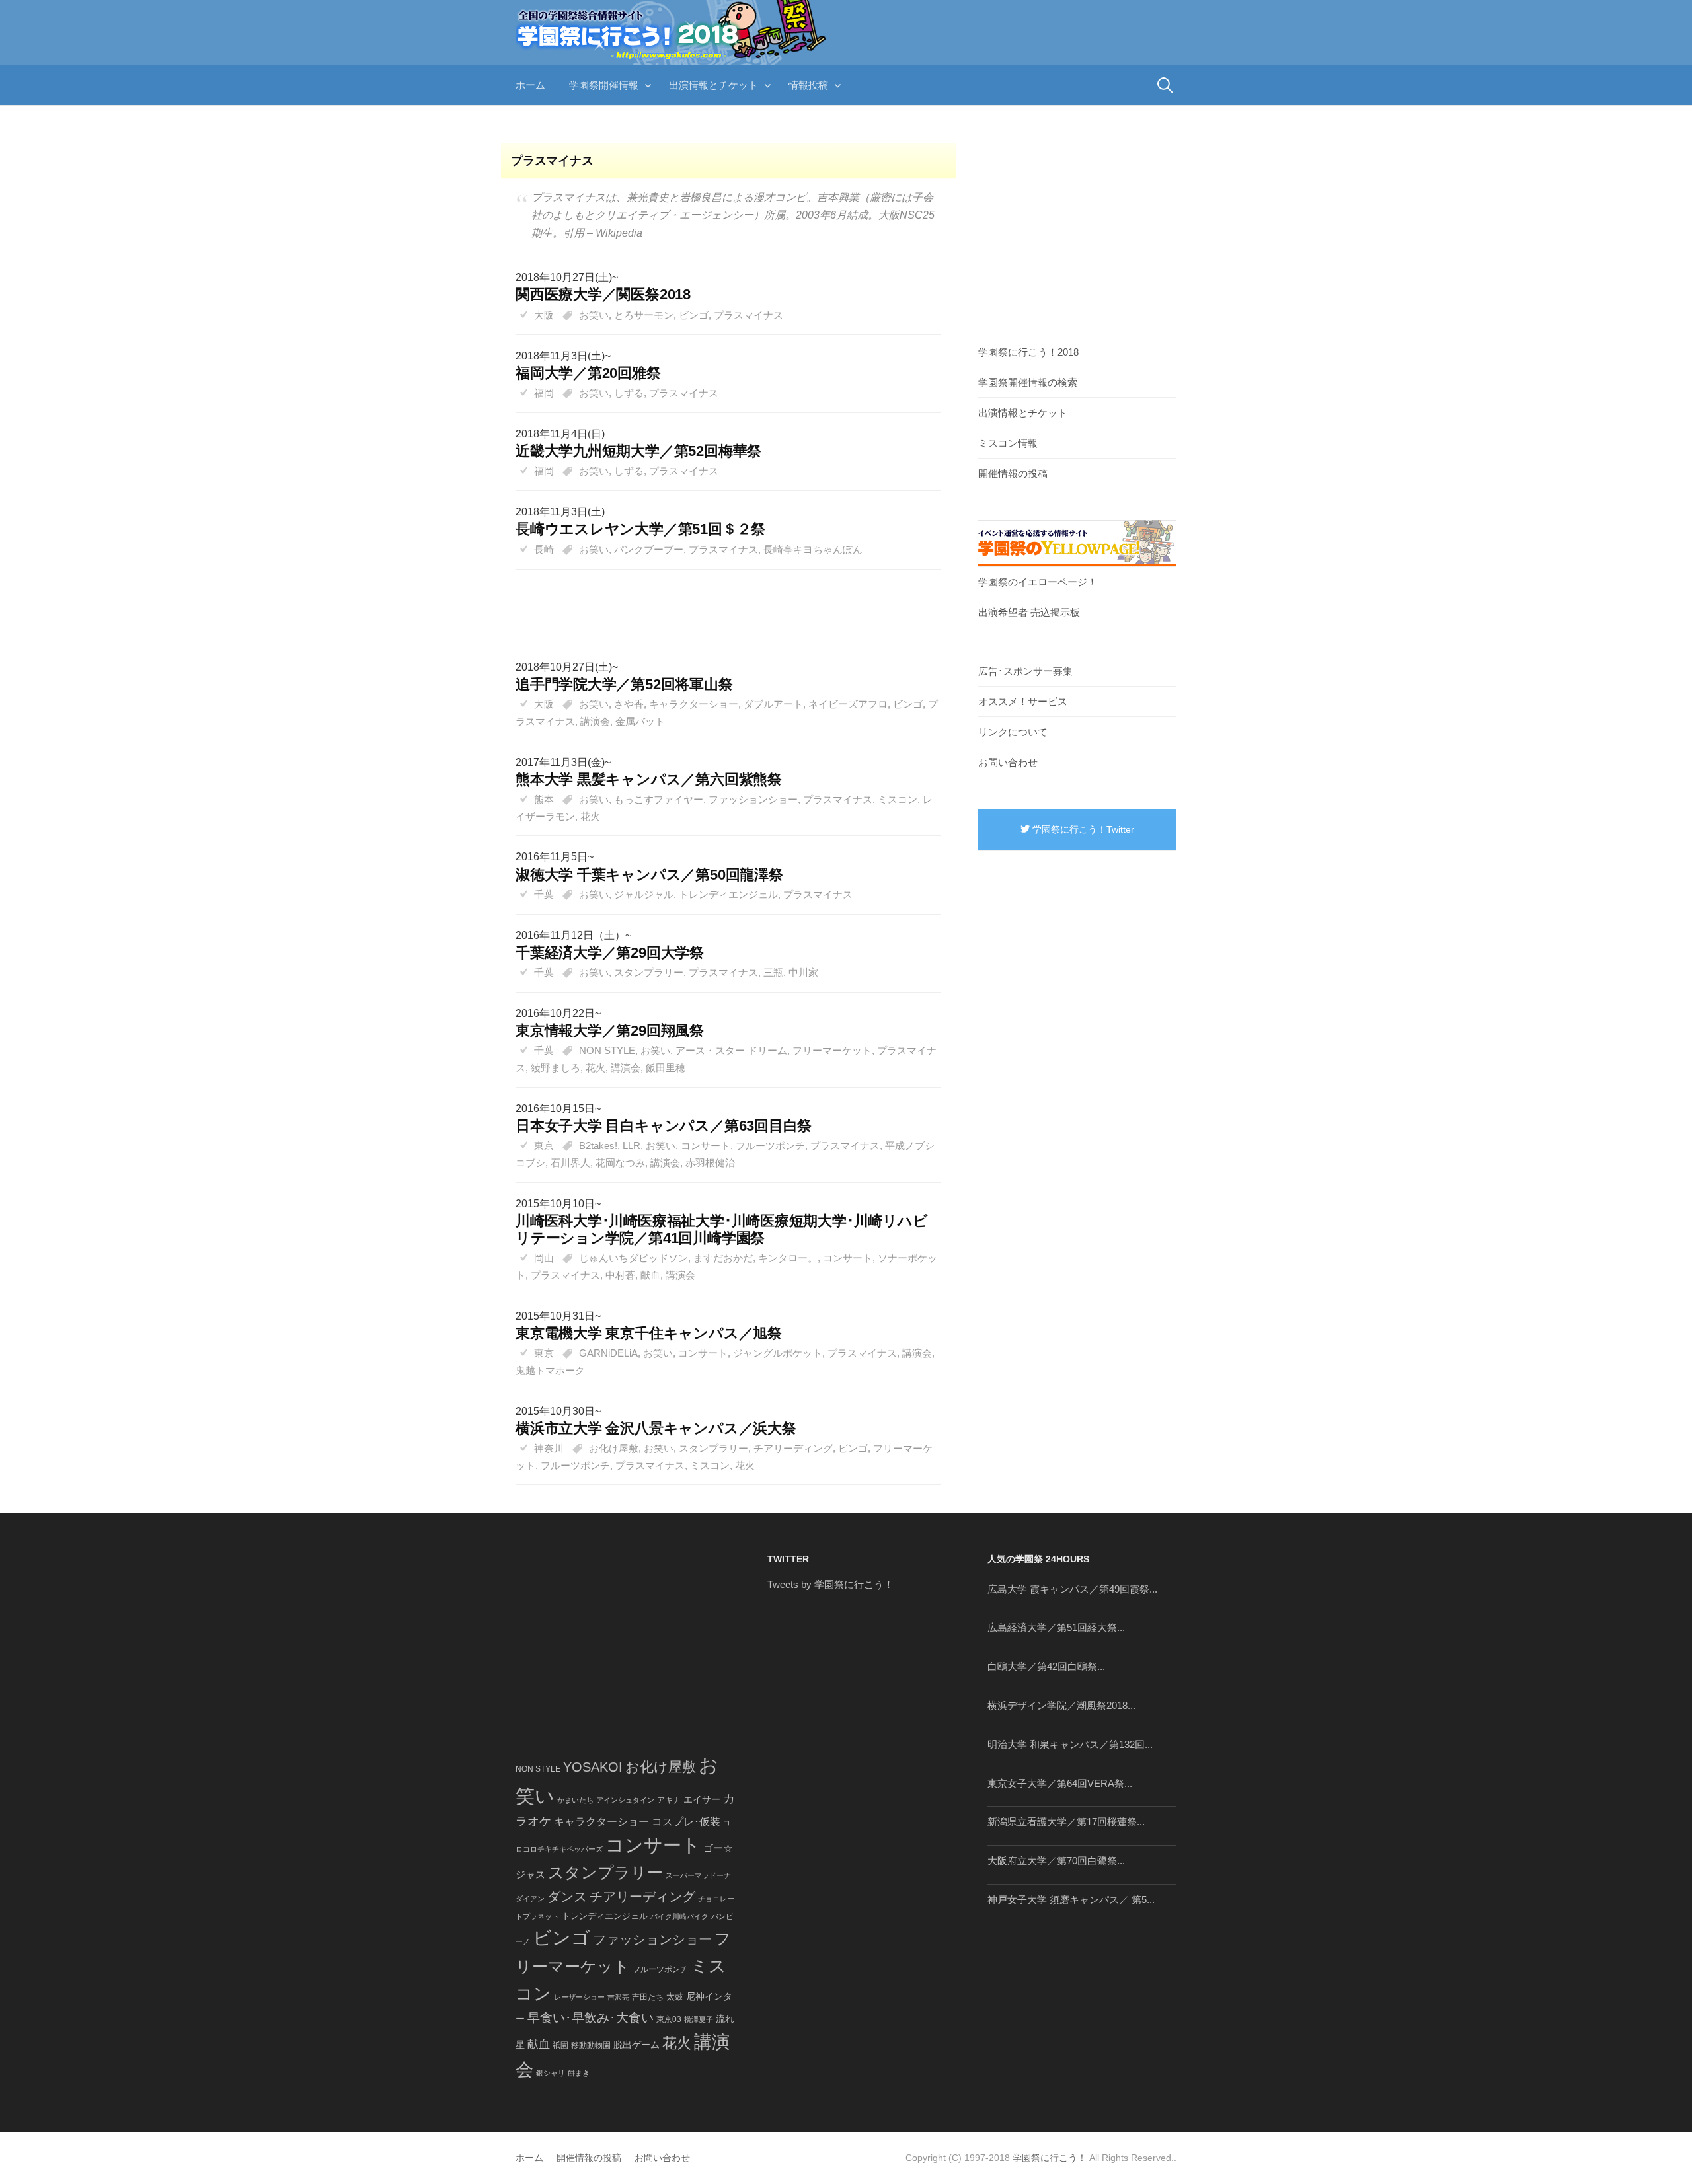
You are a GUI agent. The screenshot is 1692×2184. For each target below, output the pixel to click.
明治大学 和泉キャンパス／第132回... (1070, 1744)
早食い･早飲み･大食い (591, 2018)
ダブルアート (773, 704)
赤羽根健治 (710, 1163)
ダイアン (530, 1899)
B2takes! (598, 1146)
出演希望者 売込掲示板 (1029, 612)
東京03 (669, 2019)
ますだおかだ (723, 1258)
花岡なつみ (620, 1163)
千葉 (544, 894)
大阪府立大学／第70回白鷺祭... (1056, 1861)
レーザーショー (579, 1997)
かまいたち (575, 1800)
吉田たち (648, 1997)
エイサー (702, 1799)
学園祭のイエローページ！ (1038, 582)
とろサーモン (644, 315)
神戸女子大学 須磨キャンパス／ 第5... (1071, 1900)
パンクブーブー (649, 549)
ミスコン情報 (1008, 443)
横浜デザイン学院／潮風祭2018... (1061, 1705)
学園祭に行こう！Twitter (1082, 829)
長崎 (544, 549)
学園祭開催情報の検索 (1028, 382)
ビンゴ (694, 315)
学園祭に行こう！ (1050, 2158)
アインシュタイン (625, 1800)
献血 (650, 1275)
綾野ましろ (556, 1068)
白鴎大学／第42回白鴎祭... (1046, 1666)
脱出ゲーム (636, 2045)
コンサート (706, 1146)
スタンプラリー (649, 972)
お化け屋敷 (614, 1448)
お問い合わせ (1008, 762)
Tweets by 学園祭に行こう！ (830, 1584)
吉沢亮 (618, 1997)
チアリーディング (793, 1448)
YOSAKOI (593, 1767)
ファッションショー (753, 799)
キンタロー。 (788, 1258)
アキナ (669, 1800)
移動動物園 (591, 2045)
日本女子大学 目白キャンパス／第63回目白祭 (664, 1126)
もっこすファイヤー (659, 799)
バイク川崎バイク (679, 1916)
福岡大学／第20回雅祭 (588, 373)
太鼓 (675, 1997)
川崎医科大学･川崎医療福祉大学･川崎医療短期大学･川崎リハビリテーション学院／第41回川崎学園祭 (721, 1229)
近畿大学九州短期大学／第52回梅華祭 (638, 451)
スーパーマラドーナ (698, 1875)
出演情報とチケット (713, 85)
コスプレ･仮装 (686, 1822)
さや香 (629, 704)
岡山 (544, 1258)
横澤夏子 (699, 2019)
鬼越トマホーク (550, 1370)
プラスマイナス (749, 315)
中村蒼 (620, 1275)
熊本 (544, 799)
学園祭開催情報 (604, 85)
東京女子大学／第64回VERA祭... (1060, 1783)
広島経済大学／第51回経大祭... (1056, 1627)
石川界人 (570, 1163)
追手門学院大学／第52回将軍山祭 (624, 684)
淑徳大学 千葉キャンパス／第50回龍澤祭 (649, 875)
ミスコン (898, 799)
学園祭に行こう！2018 (1028, 352)
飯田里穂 (666, 1068)
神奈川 (549, 1448)
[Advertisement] (722, 601)
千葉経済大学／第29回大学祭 (610, 953)
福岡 (544, 393)
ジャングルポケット (778, 1353)
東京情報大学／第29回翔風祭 (610, 1031)
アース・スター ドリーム (731, 1050)
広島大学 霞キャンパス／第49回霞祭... (1072, 1589)
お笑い (594, 315)
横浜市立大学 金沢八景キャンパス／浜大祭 (656, 1428)
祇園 (560, 2045)
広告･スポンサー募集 (1025, 671)
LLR (632, 1146)
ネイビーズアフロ (848, 704)
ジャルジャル (644, 894)
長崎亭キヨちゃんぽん (813, 549)
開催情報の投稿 (1013, 473)
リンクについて (1013, 732)
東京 (544, 1146)
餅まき (579, 2073)
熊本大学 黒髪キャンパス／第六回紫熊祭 (649, 779)
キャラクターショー (694, 704)
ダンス (567, 1897)
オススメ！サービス (1023, 701)
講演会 (595, 721)
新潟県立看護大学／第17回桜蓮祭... (1066, 1822)
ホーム (530, 85)
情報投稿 (808, 85)
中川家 (803, 972)
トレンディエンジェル (728, 894)
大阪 (544, 315)
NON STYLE (607, 1050)
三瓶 (773, 972)
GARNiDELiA (608, 1353)
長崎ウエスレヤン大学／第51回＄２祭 (640, 529)
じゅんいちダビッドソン (634, 1258)
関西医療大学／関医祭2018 (603, 294)
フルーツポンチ (770, 1146)
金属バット (640, 721)
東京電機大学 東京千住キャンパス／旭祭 (649, 1333)
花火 (590, 816)
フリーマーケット (832, 1050)
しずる (629, 393)
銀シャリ (551, 2073)
